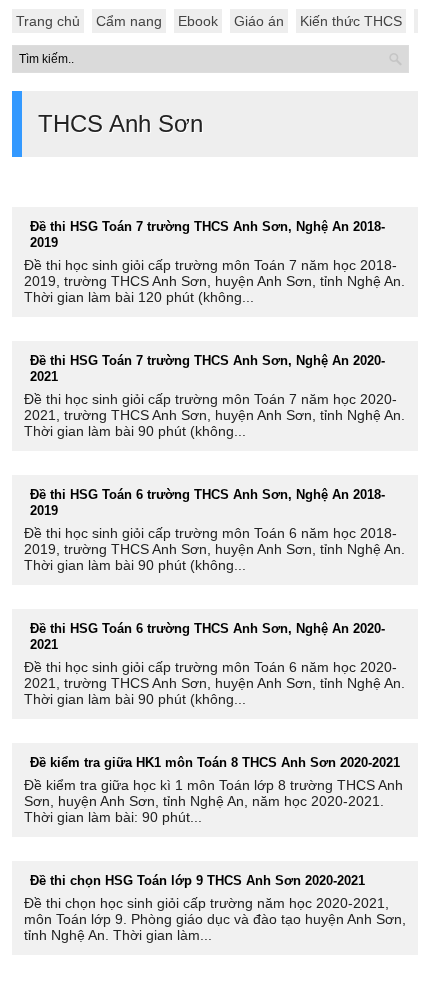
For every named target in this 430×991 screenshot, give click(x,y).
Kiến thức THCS (351, 21)
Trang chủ (48, 21)
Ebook (198, 21)
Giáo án (259, 21)
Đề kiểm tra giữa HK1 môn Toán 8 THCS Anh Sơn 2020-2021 (215, 762)
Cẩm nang (129, 21)
